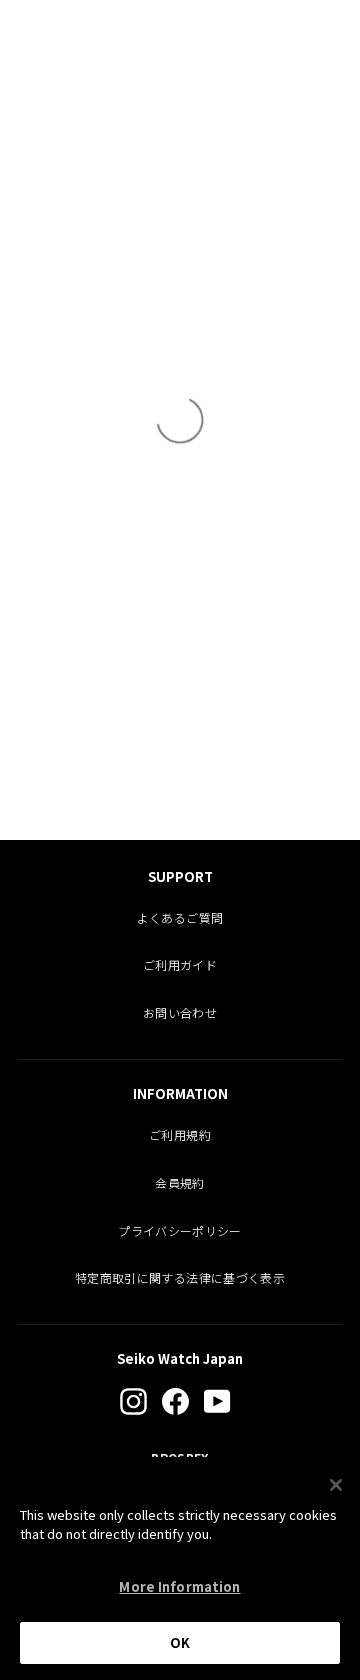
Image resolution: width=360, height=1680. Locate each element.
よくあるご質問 (180, 917)
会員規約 (179, 1182)
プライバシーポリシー (180, 1230)
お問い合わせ (180, 1012)
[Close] (336, 1485)
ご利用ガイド (180, 964)
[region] (180, 1568)
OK (180, 1642)
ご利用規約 (180, 1134)
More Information (179, 1586)
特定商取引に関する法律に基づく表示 (180, 1277)
